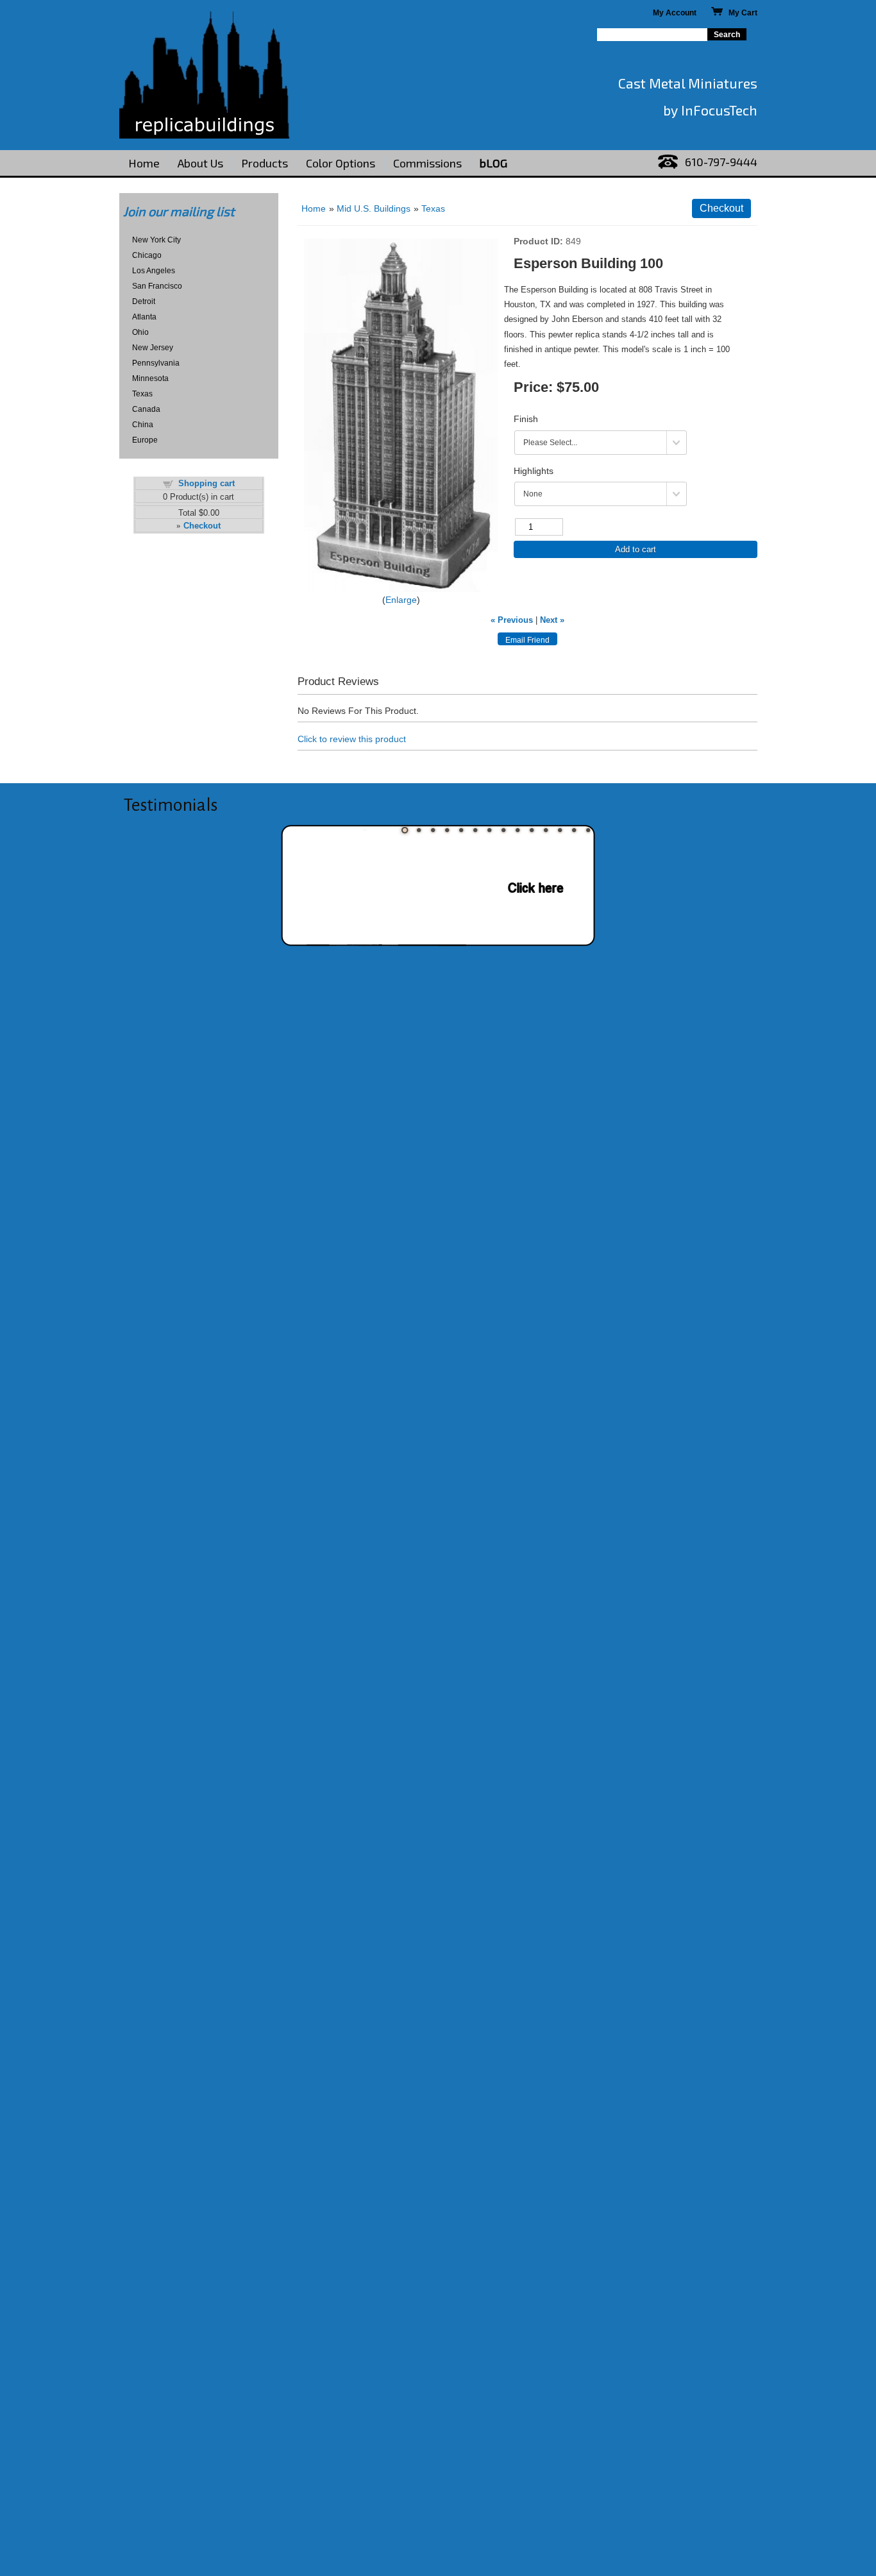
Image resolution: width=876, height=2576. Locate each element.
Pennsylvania (156, 363)
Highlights (534, 471)
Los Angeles (154, 271)
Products (265, 163)
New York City (156, 240)
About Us (200, 163)
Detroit (144, 301)
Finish (526, 419)
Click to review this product (352, 739)
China (143, 425)
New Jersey (153, 348)
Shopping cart (206, 483)
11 (546, 830)
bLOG (493, 163)
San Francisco (157, 286)
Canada (146, 409)
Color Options (341, 163)
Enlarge (401, 600)
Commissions (427, 163)
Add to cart (636, 549)
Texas (142, 394)
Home (144, 163)
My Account (675, 13)
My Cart (740, 13)
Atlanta (144, 317)
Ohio (140, 332)
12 (560, 830)
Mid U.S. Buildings (374, 208)
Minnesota (150, 378)
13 (574, 830)
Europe (145, 440)
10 (532, 830)
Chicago (147, 255)
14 (588, 830)
